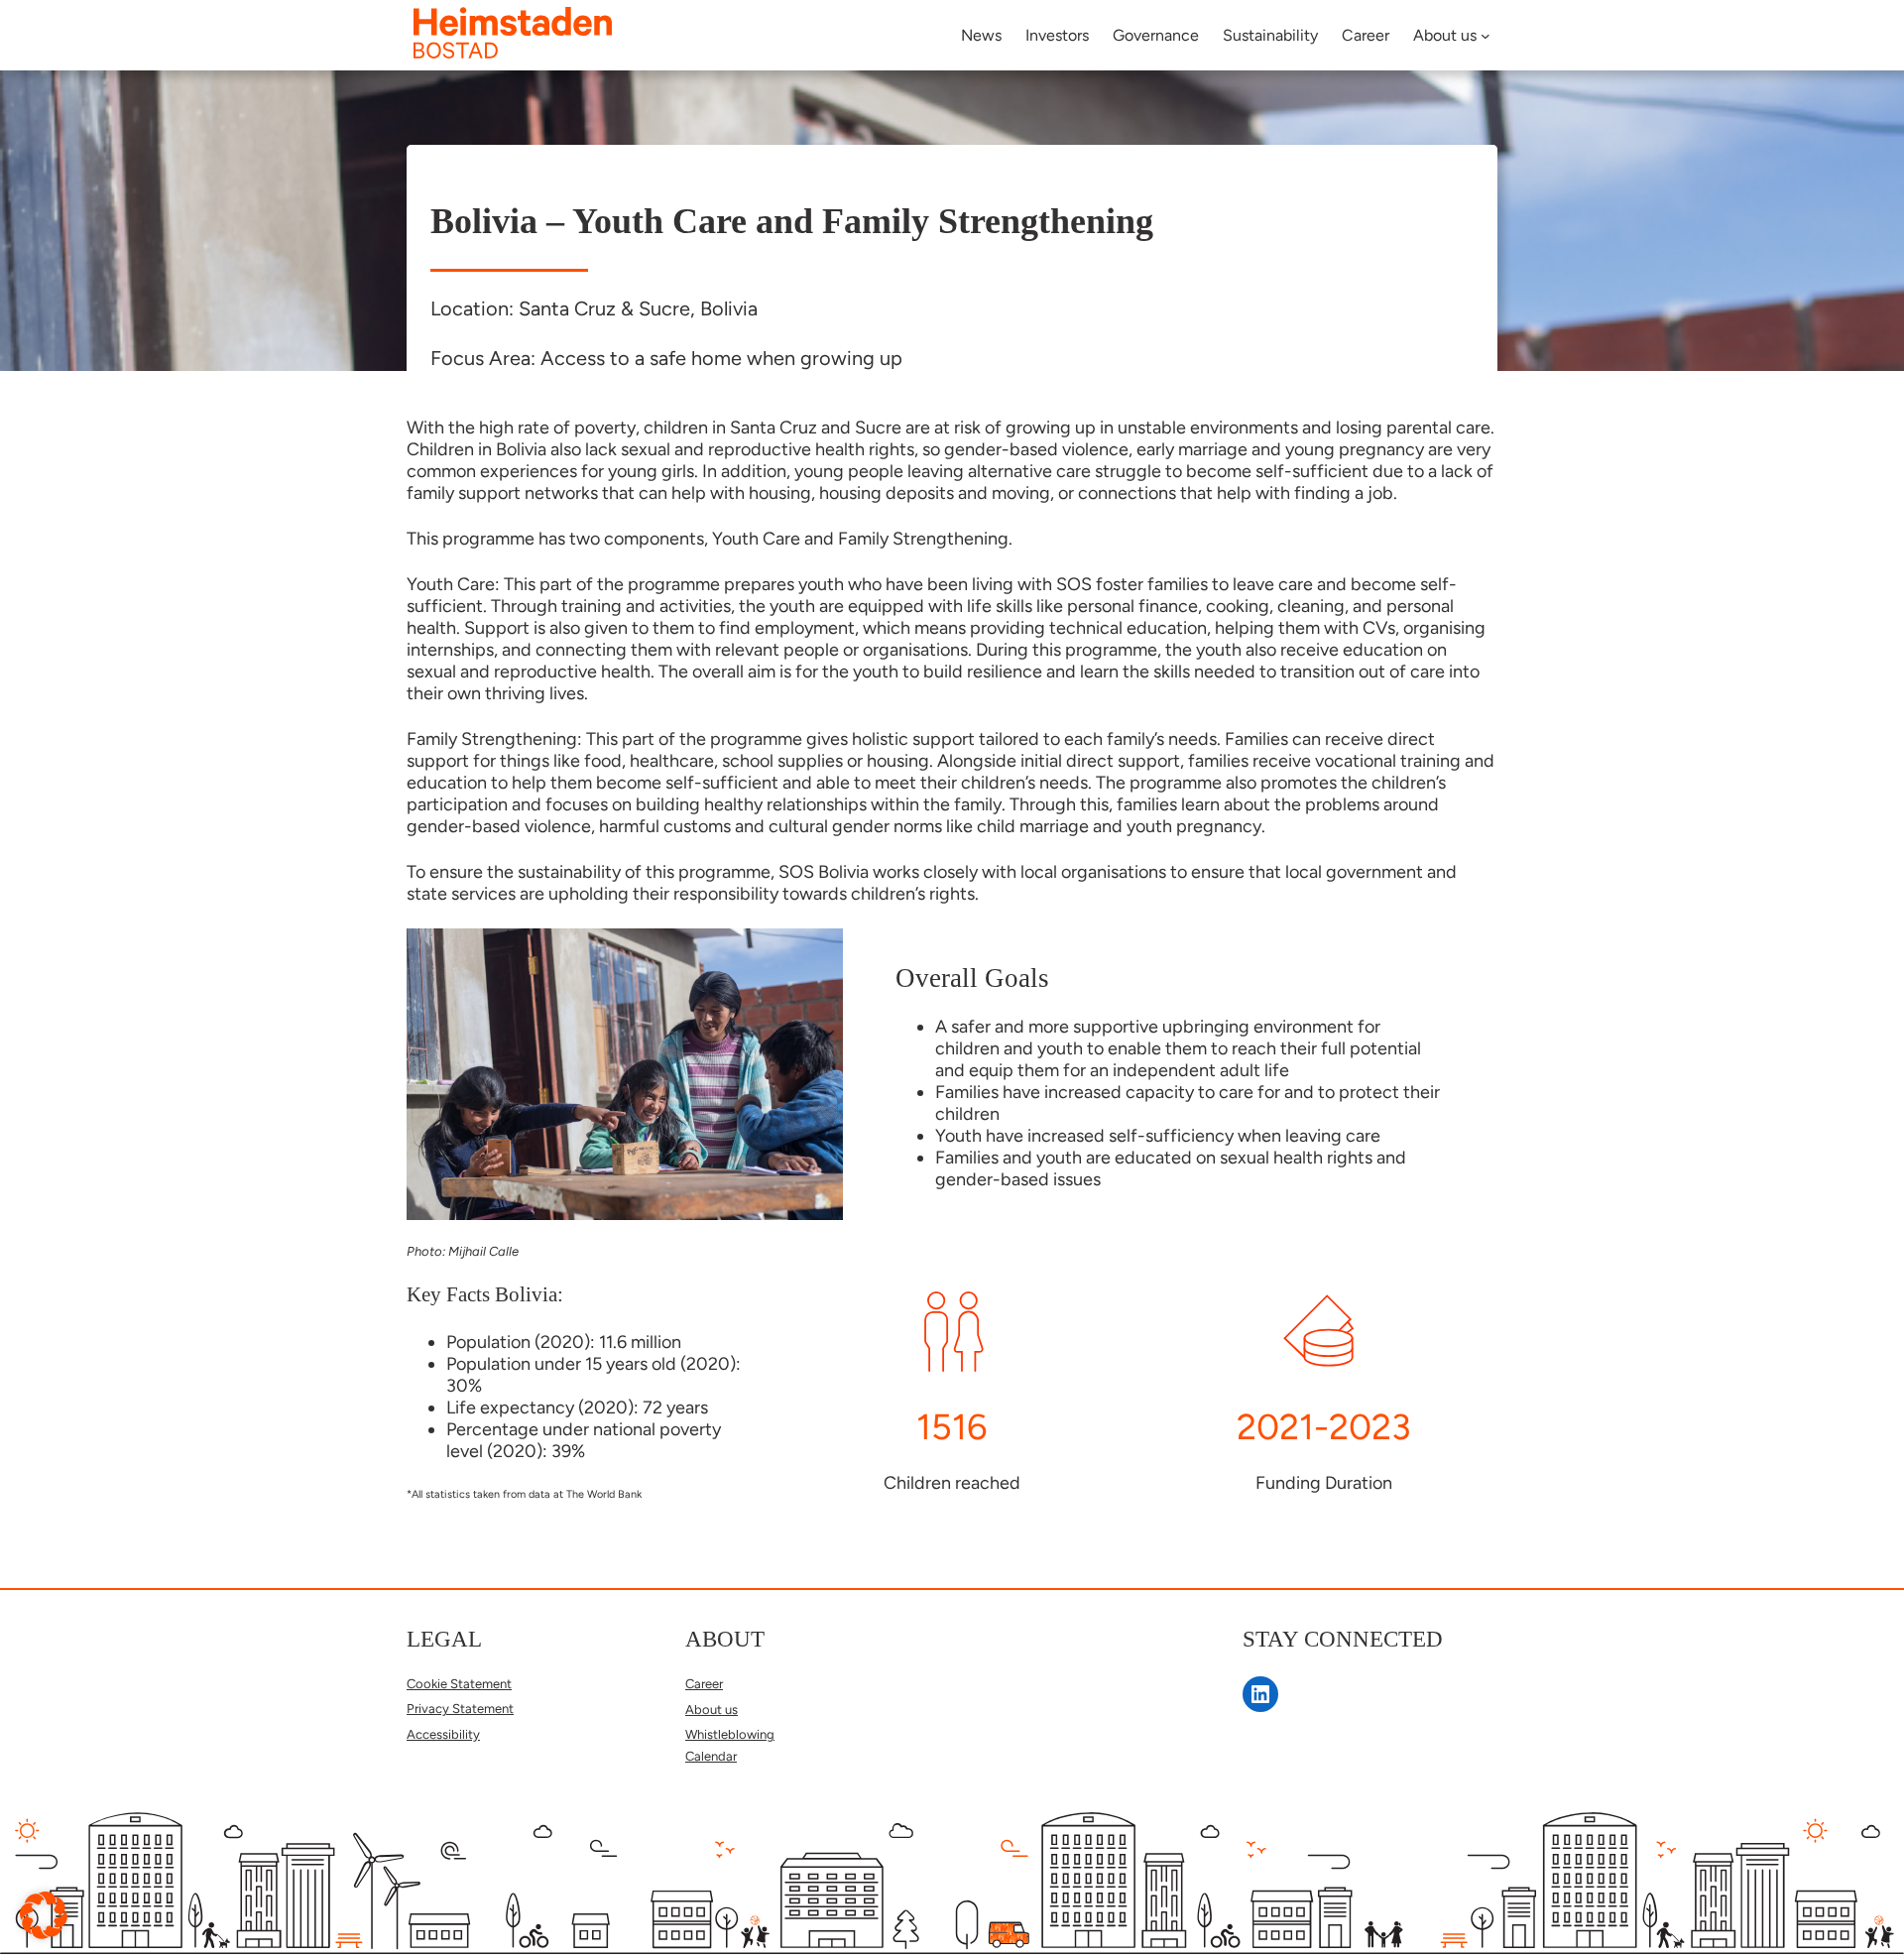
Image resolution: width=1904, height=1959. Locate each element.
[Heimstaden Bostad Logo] (513, 52)
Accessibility (443, 1734)
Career (704, 1684)
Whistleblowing (730, 1734)
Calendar (711, 1756)
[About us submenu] (1486, 36)
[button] (44, 1915)
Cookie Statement (459, 1684)
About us (712, 1710)
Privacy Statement (460, 1709)
